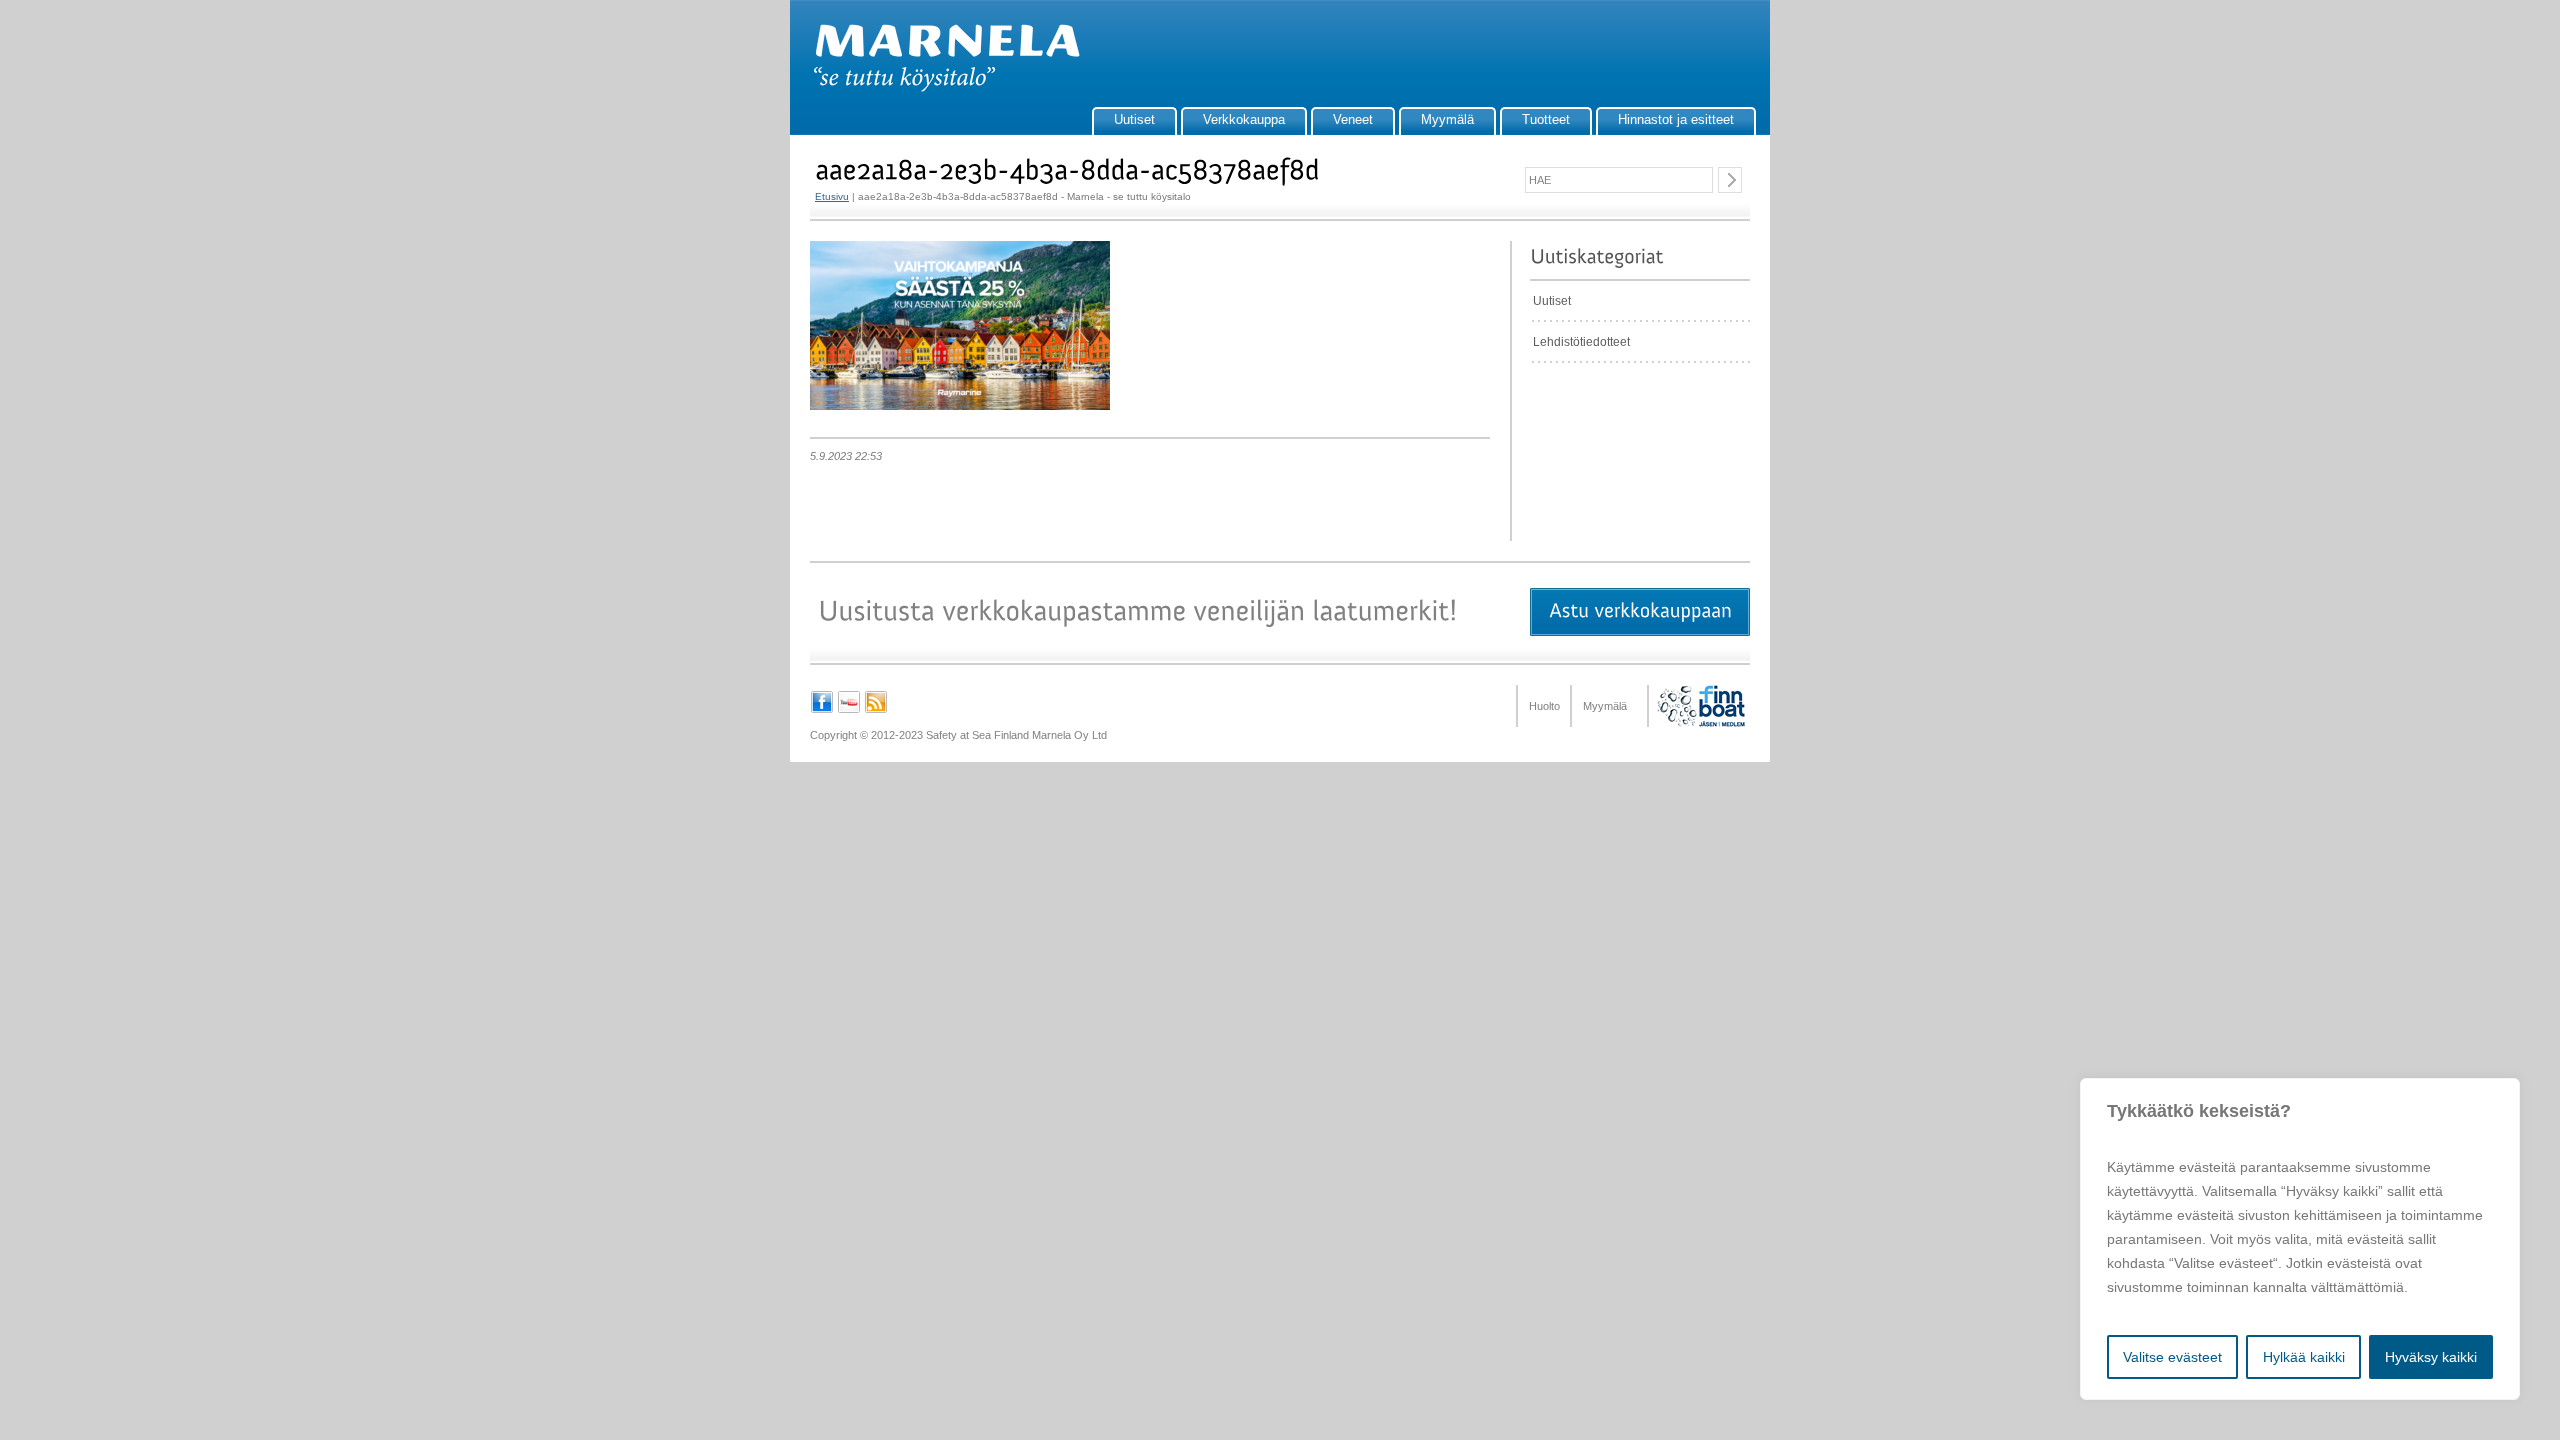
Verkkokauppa (1244, 119)
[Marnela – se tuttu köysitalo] (937, 88)
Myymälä (1447, 119)
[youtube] (849, 710)
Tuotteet (1546, 119)
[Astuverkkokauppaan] (1640, 612)
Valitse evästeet (2172, 1357)
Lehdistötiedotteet (1581, 342)
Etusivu (832, 196)
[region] (2300, 1239)
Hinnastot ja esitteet (1676, 119)
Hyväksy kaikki (2431, 1357)
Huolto (1544, 706)
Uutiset (1134, 119)
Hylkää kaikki (2304, 1357)
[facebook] (822, 710)
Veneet (1353, 119)
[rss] (876, 710)
